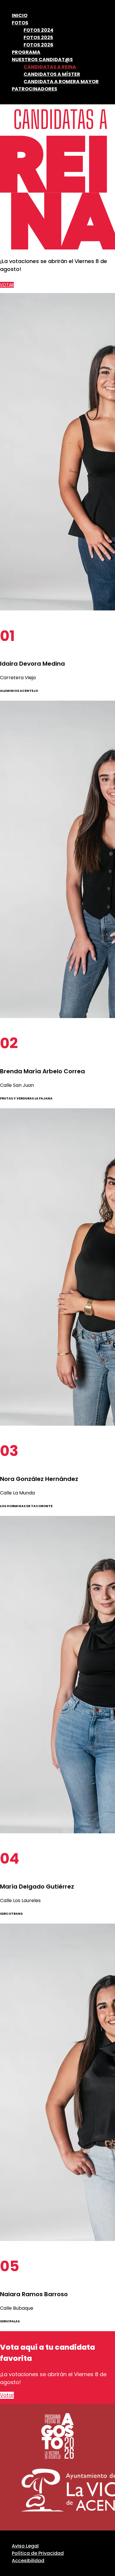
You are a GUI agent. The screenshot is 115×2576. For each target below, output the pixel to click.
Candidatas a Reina (50, 67)
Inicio (20, 15)
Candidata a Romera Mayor (61, 82)
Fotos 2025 (38, 37)
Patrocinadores (34, 89)
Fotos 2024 (38, 30)
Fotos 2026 (38, 45)
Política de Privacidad (38, 2553)
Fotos (20, 23)
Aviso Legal (25, 2546)
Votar (7, 285)
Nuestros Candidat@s (42, 60)
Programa (26, 52)
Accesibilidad (28, 2561)
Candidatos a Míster (52, 74)
